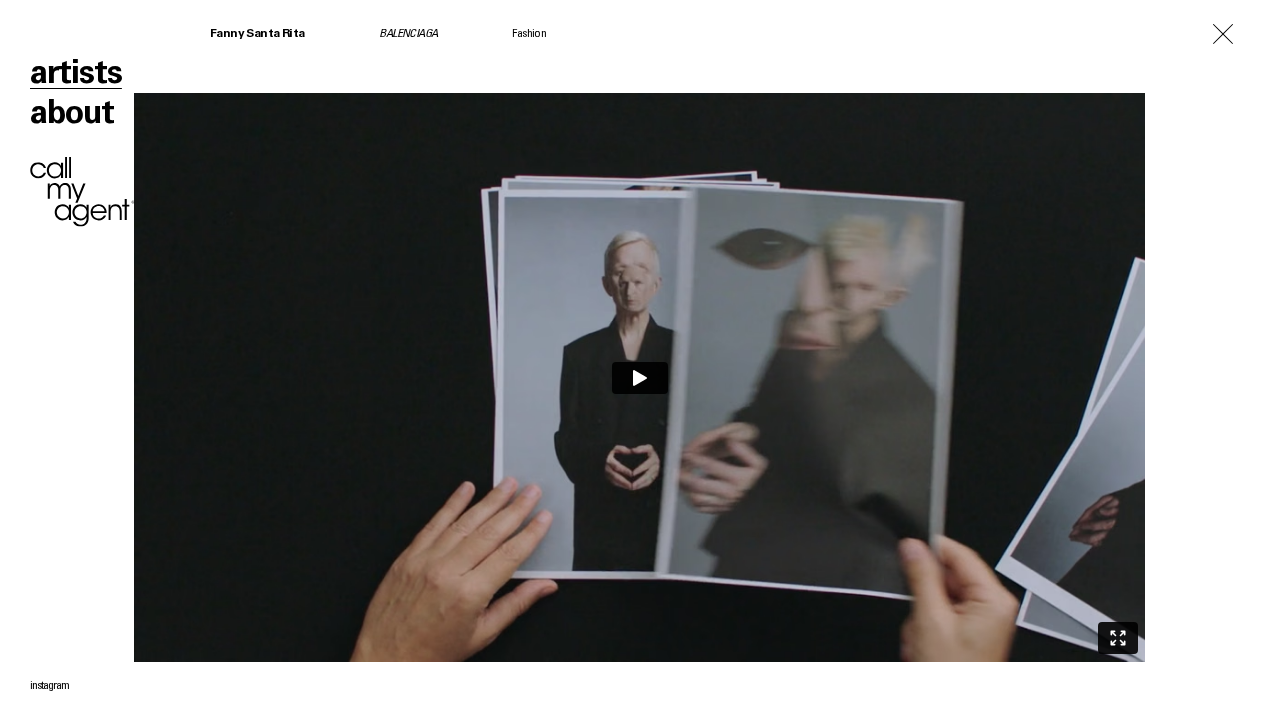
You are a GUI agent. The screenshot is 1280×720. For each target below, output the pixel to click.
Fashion (529, 34)
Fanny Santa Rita (257, 34)
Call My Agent (82, 192)
